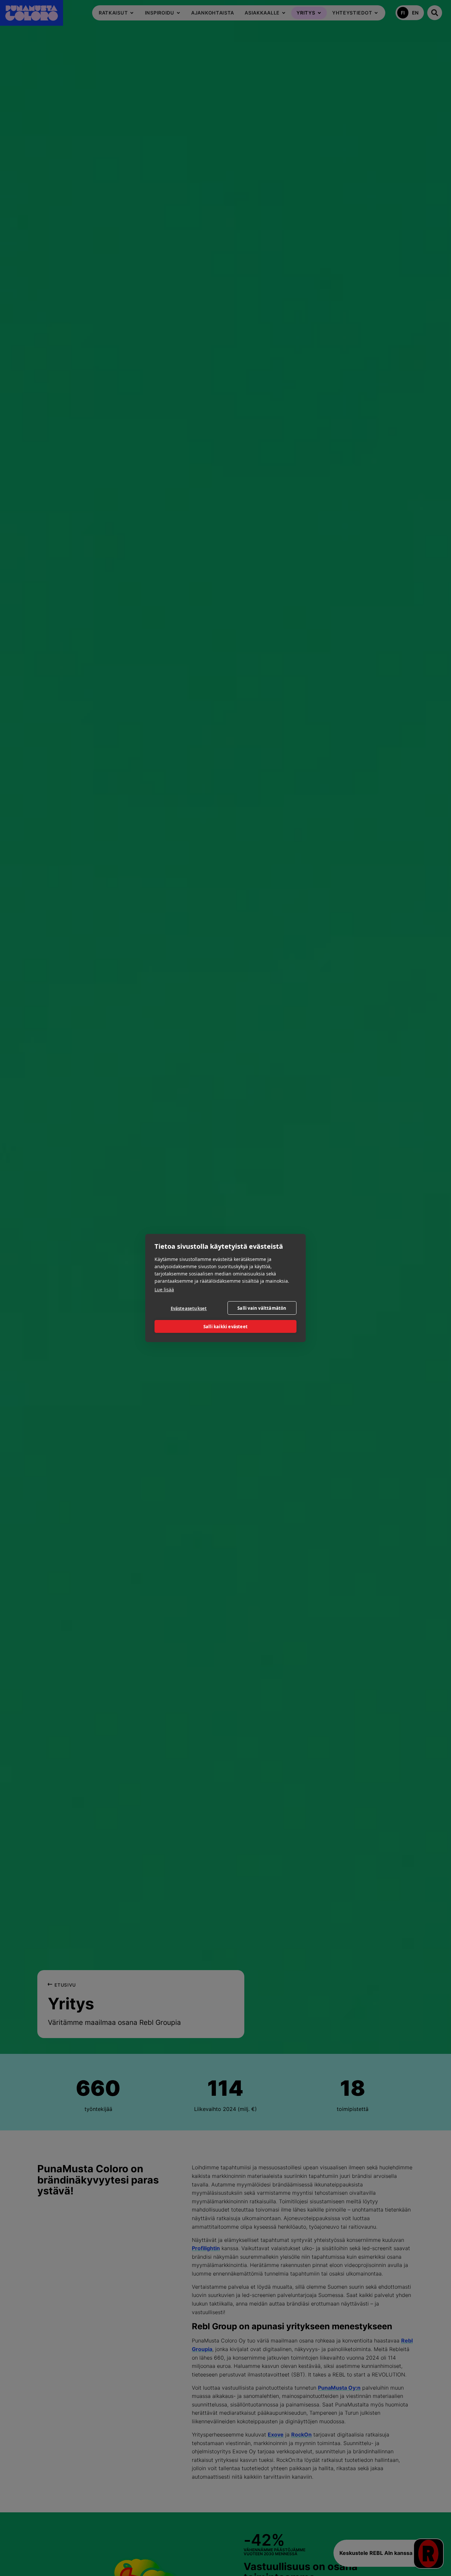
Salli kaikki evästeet (225, 1327)
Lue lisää (164, 1289)
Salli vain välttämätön (262, 1308)
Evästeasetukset (189, 1308)
